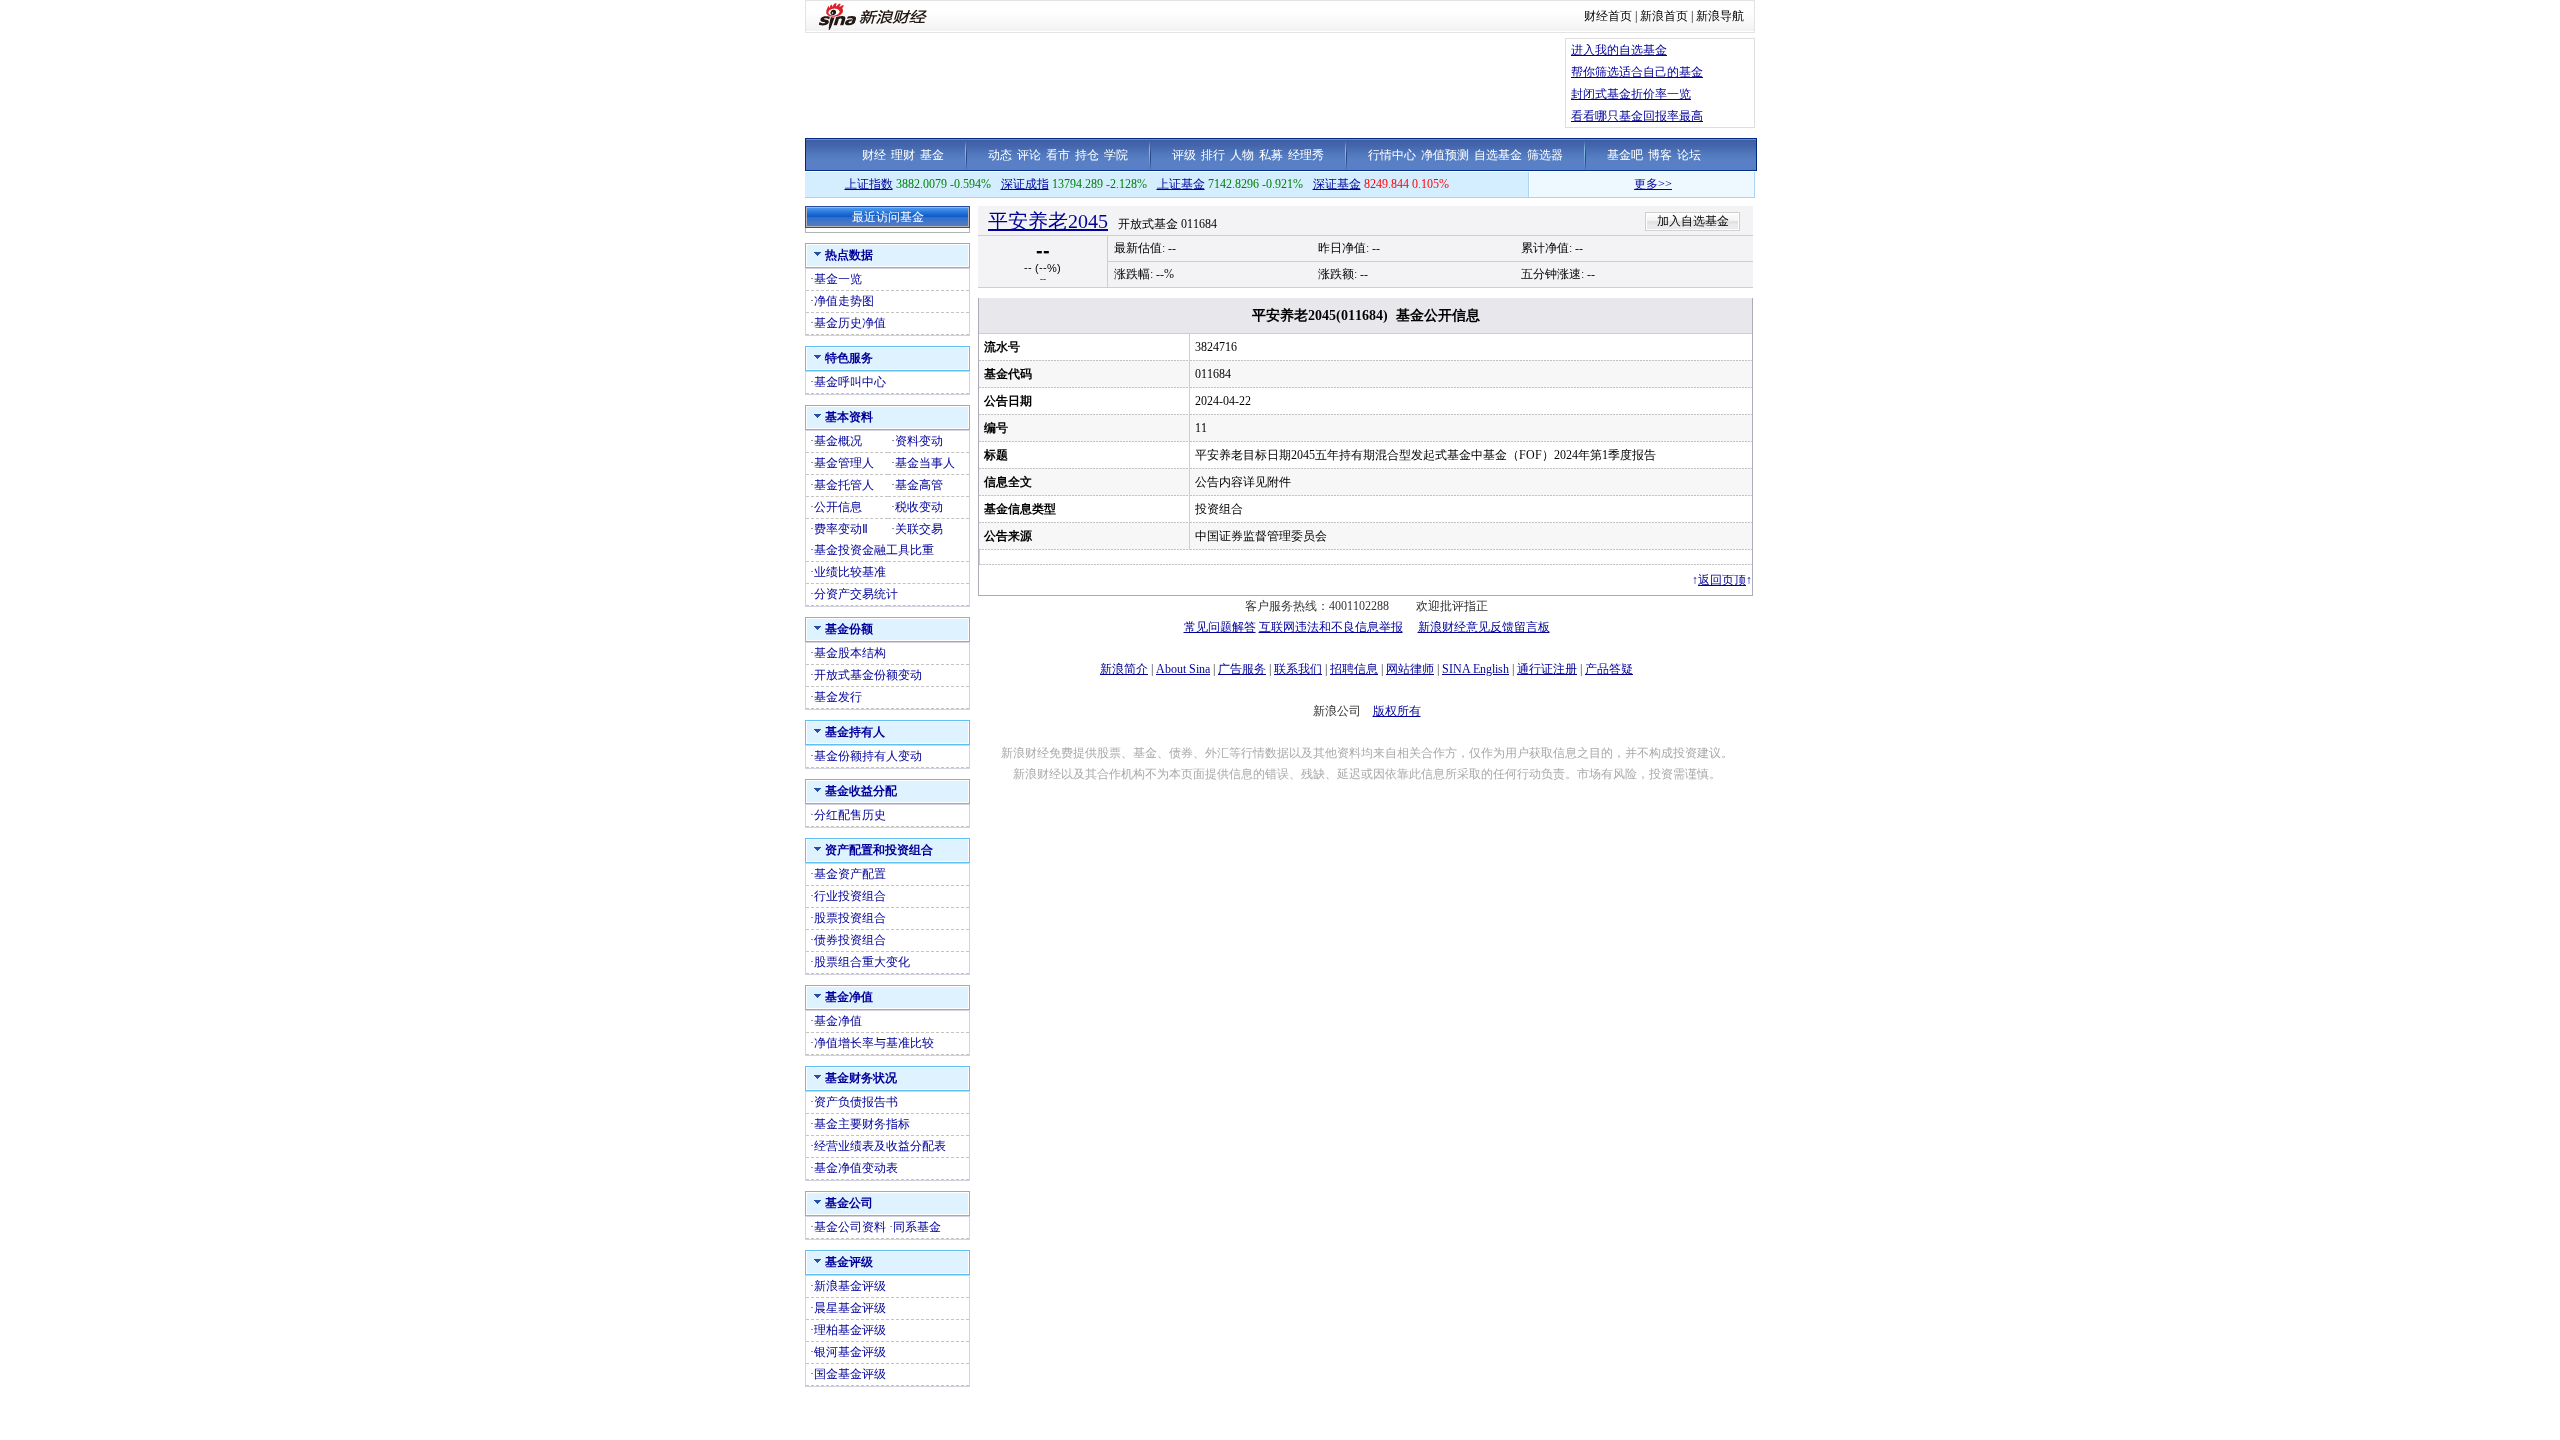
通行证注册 (1547, 669)
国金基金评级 (850, 1374)
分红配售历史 (850, 815)
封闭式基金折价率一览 (1631, 94)
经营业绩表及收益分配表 (880, 1146)
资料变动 (919, 441)
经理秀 (1306, 155)
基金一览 (838, 279)
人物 (1242, 155)
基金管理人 (844, 463)
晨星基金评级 (850, 1308)
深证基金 (1337, 184)
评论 (1029, 155)
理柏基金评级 (850, 1330)
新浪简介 (1124, 669)
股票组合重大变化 (862, 962)
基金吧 (1625, 155)
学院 (1116, 155)
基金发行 (838, 697)
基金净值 (838, 1021)
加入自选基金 (1693, 221)
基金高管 (919, 485)
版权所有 (1397, 711)
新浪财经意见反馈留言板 (1484, 627)
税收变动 (919, 507)
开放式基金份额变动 (868, 675)
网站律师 (1410, 669)
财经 (874, 155)
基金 (932, 155)
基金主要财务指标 (862, 1124)
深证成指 (1025, 184)
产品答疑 (1609, 669)
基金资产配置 (850, 874)
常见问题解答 (1220, 627)
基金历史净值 (850, 323)
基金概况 (838, 441)
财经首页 (1608, 16)
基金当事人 (925, 463)
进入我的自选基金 (1619, 50)
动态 (1000, 155)
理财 (903, 155)
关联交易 (919, 529)
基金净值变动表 (856, 1168)
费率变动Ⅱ (841, 529)
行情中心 (1392, 155)
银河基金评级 (850, 1352)
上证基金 (1181, 184)
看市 (1058, 155)
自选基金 (1498, 155)
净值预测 (1445, 155)
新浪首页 (1664, 16)
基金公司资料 (850, 1227)
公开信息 (838, 507)
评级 (1184, 155)
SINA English (1475, 669)
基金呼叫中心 (850, 382)
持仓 (1087, 155)
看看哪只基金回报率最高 (1637, 116)
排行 (1213, 155)
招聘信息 (1354, 669)
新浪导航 (1720, 16)
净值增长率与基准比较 (874, 1043)
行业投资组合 (850, 896)
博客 (1660, 155)
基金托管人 (844, 485)
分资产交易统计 (856, 594)
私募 (1271, 155)
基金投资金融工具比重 (874, 550)
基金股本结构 (850, 653)
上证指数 (869, 184)
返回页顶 (1722, 580)
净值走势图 (844, 301)
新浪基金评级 (850, 1286)
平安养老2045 (1048, 221)
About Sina (1183, 669)
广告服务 (1242, 669)
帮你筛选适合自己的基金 (1637, 72)
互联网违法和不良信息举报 (1331, 627)
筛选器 (1545, 155)
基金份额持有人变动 (868, 756)
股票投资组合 (850, 918)
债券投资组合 (850, 940)
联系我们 (1298, 669)
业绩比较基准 (850, 572)
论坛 (1689, 155)
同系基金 (917, 1227)
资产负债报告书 (856, 1102)
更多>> (1627, 184)
